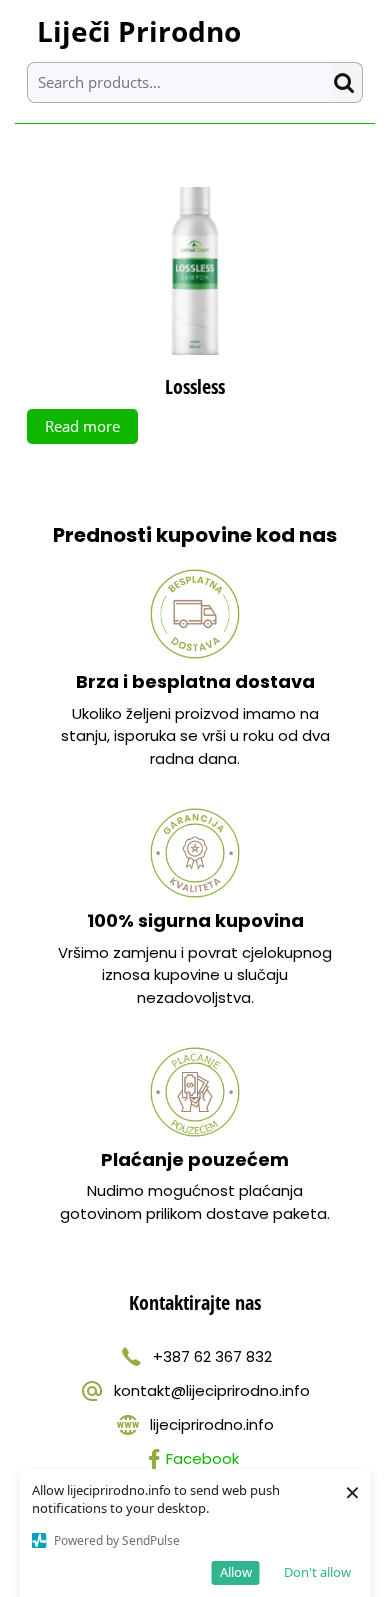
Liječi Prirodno (139, 31)
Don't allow (317, 1572)
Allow (236, 1572)
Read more (82, 426)
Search (348, 82)
